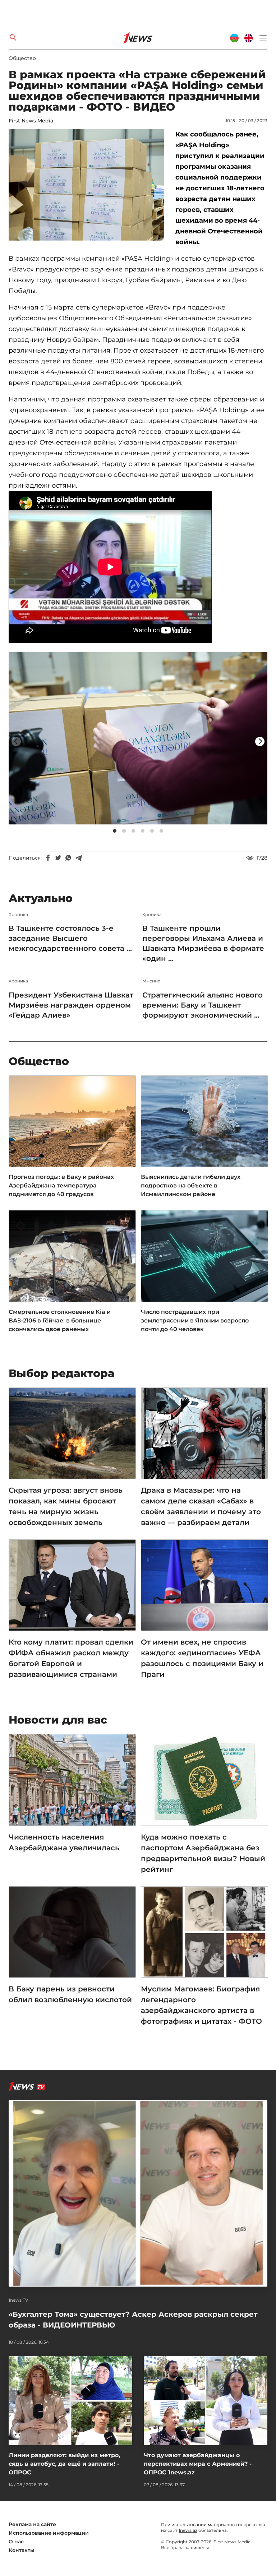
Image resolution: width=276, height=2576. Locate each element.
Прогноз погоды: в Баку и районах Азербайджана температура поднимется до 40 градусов (61, 1185)
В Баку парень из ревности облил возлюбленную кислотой (70, 1994)
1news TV (19, 2300)
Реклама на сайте (32, 2524)
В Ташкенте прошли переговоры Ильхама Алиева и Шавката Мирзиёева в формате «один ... (203, 943)
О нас (16, 2542)
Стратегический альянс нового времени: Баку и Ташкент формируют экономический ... (203, 1005)
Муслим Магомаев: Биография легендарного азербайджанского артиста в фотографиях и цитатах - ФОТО (201, 2005)
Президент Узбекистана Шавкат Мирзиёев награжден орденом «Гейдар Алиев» (71, 1005)
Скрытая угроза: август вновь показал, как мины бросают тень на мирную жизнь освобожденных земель (66, 1506)
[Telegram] (78, 858)
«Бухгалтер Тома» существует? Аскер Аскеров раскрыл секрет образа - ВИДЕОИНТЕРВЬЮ (133, 2320)
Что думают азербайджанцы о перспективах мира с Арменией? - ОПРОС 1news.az (198, 2464)
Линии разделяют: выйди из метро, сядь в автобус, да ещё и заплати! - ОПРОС (64, 2464)
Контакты (22, 2550)
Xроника (18, 915)
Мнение (151, 981)
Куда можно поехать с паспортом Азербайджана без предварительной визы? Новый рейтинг (203, 1853)
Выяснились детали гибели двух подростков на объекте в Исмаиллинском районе (191, 1185)
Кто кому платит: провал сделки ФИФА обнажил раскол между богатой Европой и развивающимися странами (71, 1658)
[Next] (260, 741)
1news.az (188, 2530)
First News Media (31, 121)
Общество (22, 58)
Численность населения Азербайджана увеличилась (64, 1842)
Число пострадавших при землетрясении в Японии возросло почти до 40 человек (195, 1320)
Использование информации (49, 2533)
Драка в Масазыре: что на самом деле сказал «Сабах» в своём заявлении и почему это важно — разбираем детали (201, 1506)
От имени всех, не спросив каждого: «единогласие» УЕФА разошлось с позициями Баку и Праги (202, 1658)
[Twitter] (58, 858)
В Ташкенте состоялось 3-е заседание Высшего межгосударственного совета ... (70, 938)
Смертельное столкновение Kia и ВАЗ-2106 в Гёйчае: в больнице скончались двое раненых (60, 1320)
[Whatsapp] (68, 858)
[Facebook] (48, 858)
